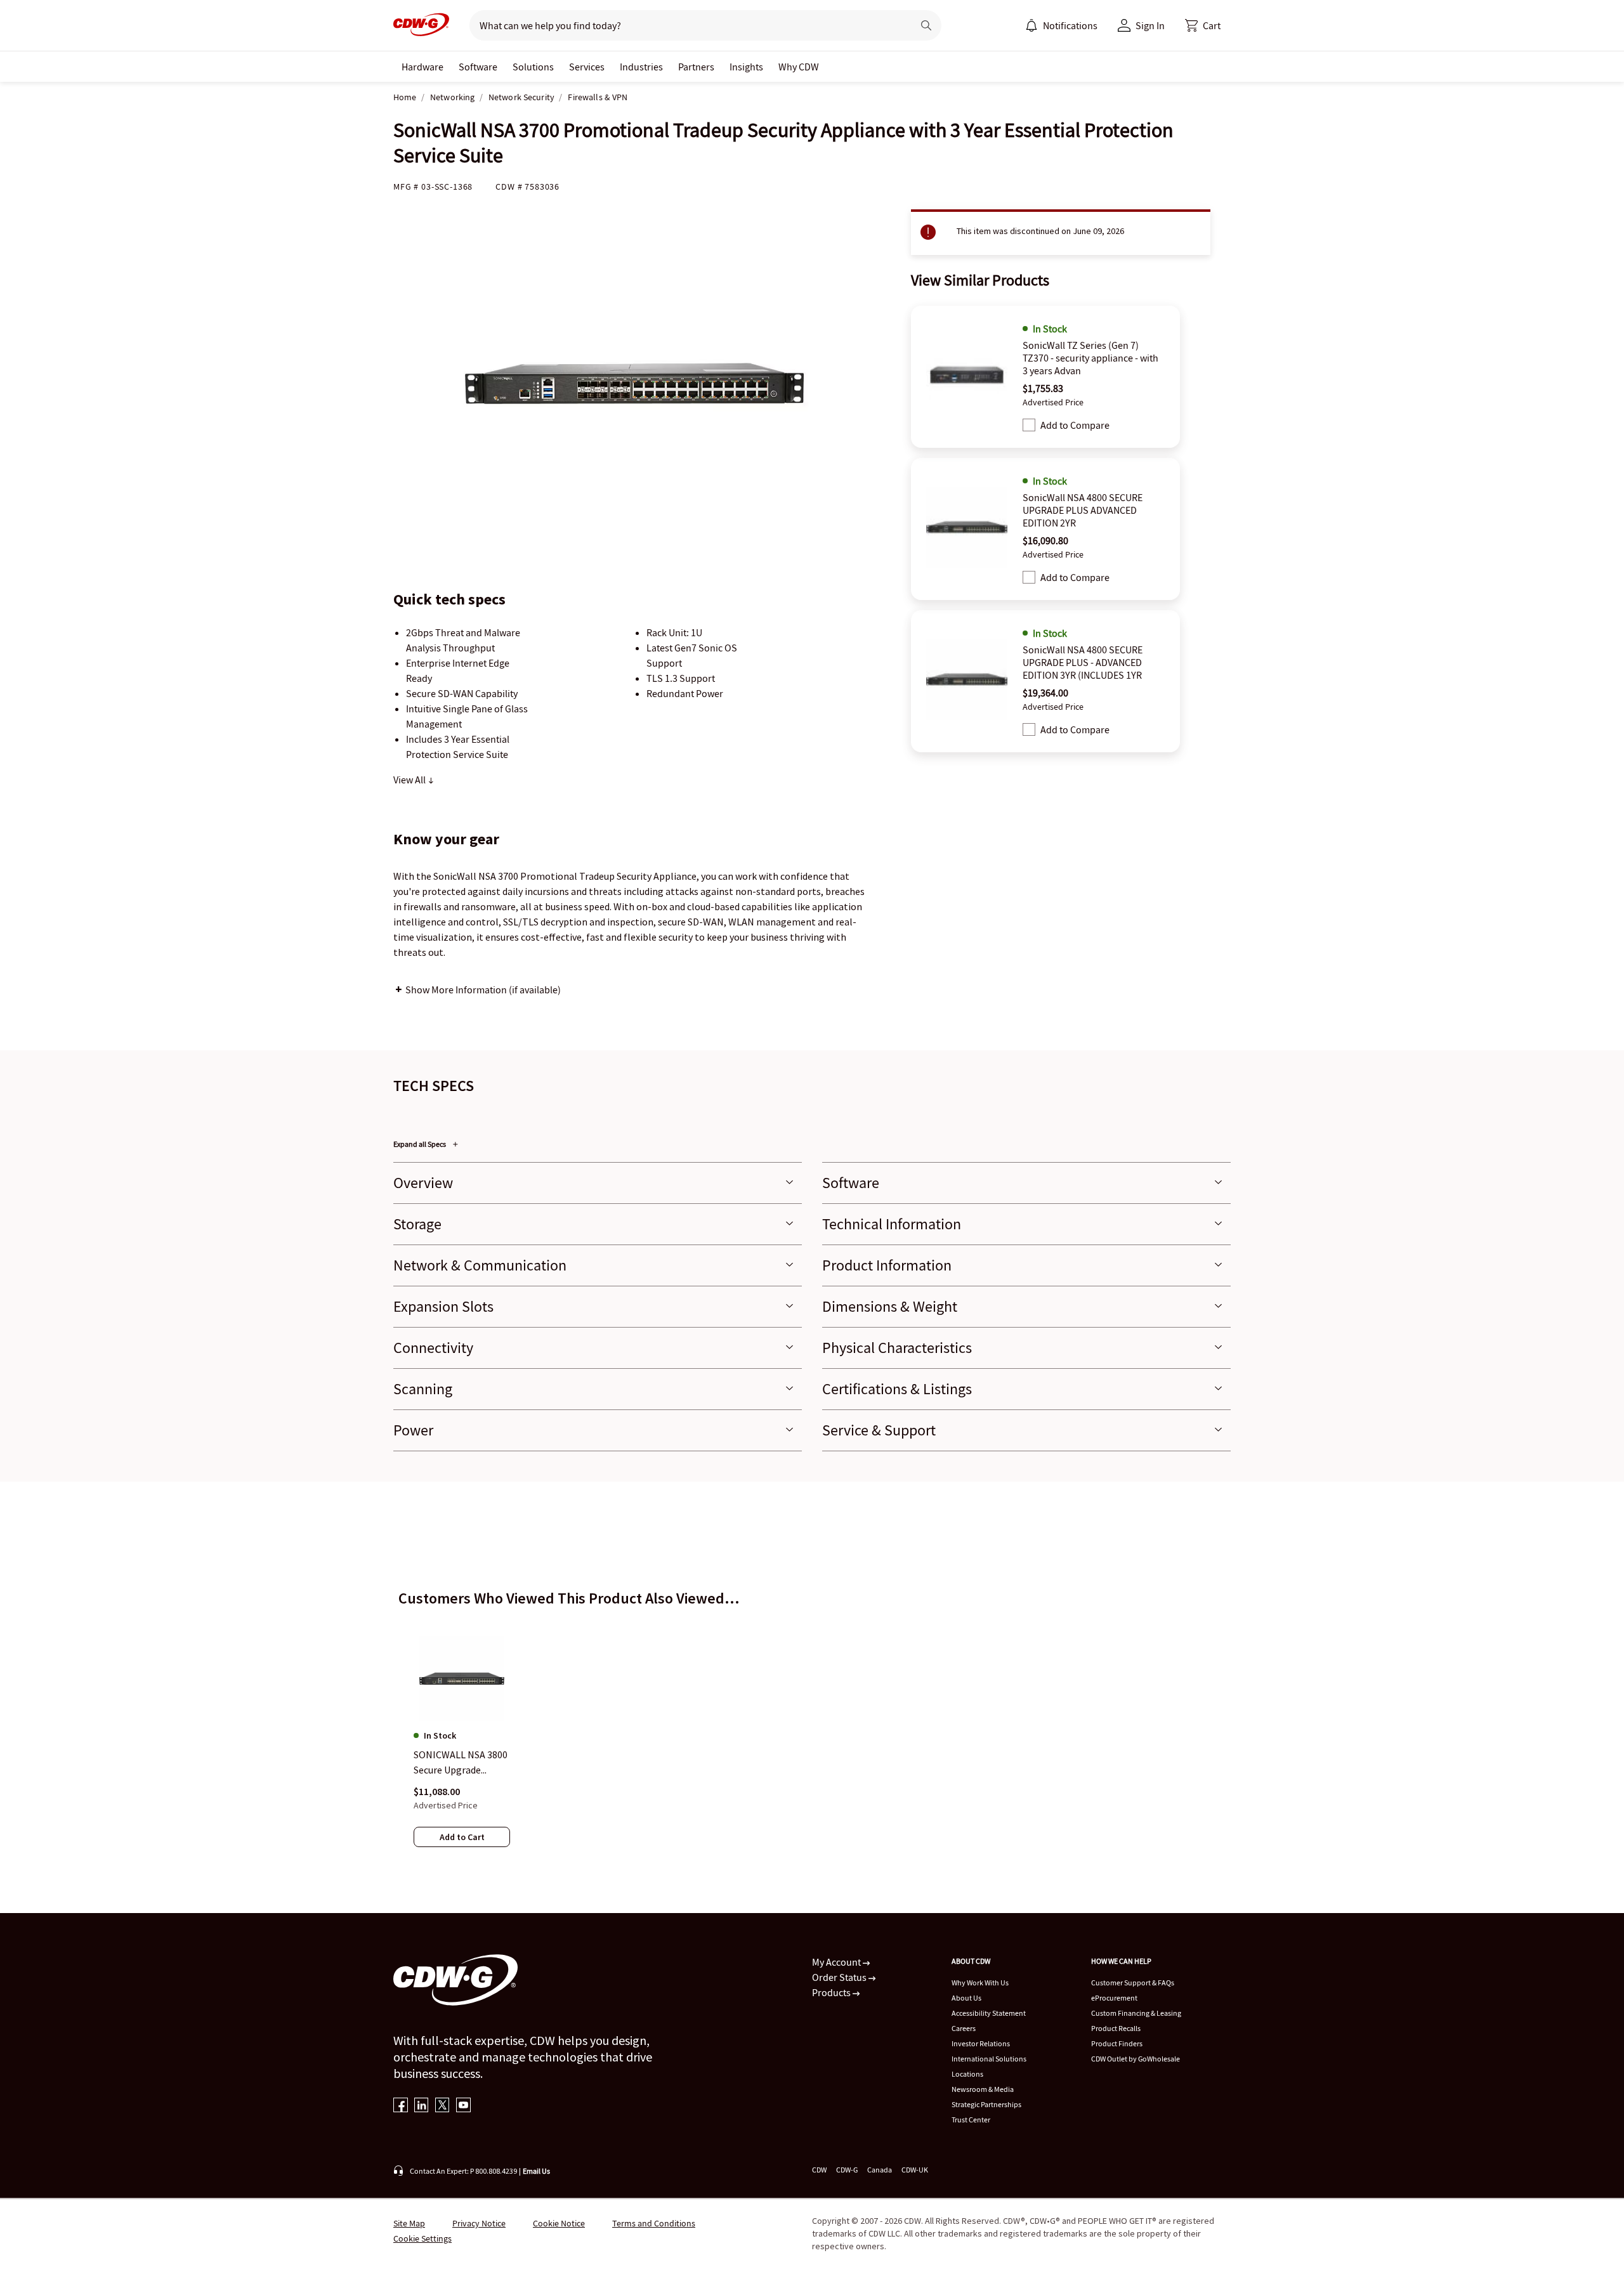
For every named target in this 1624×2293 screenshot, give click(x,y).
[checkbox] (1029, 425)
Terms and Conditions (654, 2223)
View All (410, 780)
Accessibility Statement (989, 2013)
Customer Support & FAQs (1133, 1983)
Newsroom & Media (983, 2089)
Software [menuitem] (478, 67)
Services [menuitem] (587, 67)
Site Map (409, 2223)
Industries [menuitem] (641, 67)
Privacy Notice (479, 2223)
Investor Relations (981, 2043)
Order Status (840, 1977)
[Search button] (926, 25)
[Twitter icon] (442, 2106)
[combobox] (686, 25)
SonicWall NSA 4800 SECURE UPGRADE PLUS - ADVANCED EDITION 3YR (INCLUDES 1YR (1083, 662)
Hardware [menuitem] (422, 67)
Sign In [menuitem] (1150, 25)
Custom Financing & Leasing (1136, 2013)
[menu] (1061, 25)
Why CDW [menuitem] (799, 67)
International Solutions (989, 2059)
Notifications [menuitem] (1070, 25)
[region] (812, 1730)
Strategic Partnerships (986, 2104)
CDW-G (847, 2170)
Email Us (536, 2171)
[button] (1203, 25)
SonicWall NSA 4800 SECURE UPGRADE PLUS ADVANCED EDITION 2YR (1083, 510)
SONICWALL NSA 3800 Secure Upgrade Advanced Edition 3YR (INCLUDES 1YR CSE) (461, 1763)
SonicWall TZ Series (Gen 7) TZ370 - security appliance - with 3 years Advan (1090, 358)
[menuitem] (1031, 25)
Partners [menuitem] (696, 67)
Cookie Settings (422, 2238)
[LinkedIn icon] (422, 2106)
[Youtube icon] (463, 2106)
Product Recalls (1116, 2028)
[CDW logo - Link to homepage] (421, 25)
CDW (819, 2170)
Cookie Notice (559, 2223)
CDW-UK (915, 2170)
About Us (966, 1998)
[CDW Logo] (421, 25)
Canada (880, 2170)
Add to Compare (1075, 425)
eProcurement (1114, 1998)
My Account (837, 1962)
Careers (964, 2028)
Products (832, 1992)
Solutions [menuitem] (533, 67)
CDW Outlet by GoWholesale (1136, 2059)
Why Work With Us (980, 1983)
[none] (422, 67)
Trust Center (971, 2120)
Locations (967, 2074)
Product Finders (1117, 2043)
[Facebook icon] (401, 2106)
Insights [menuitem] (746, 67)
